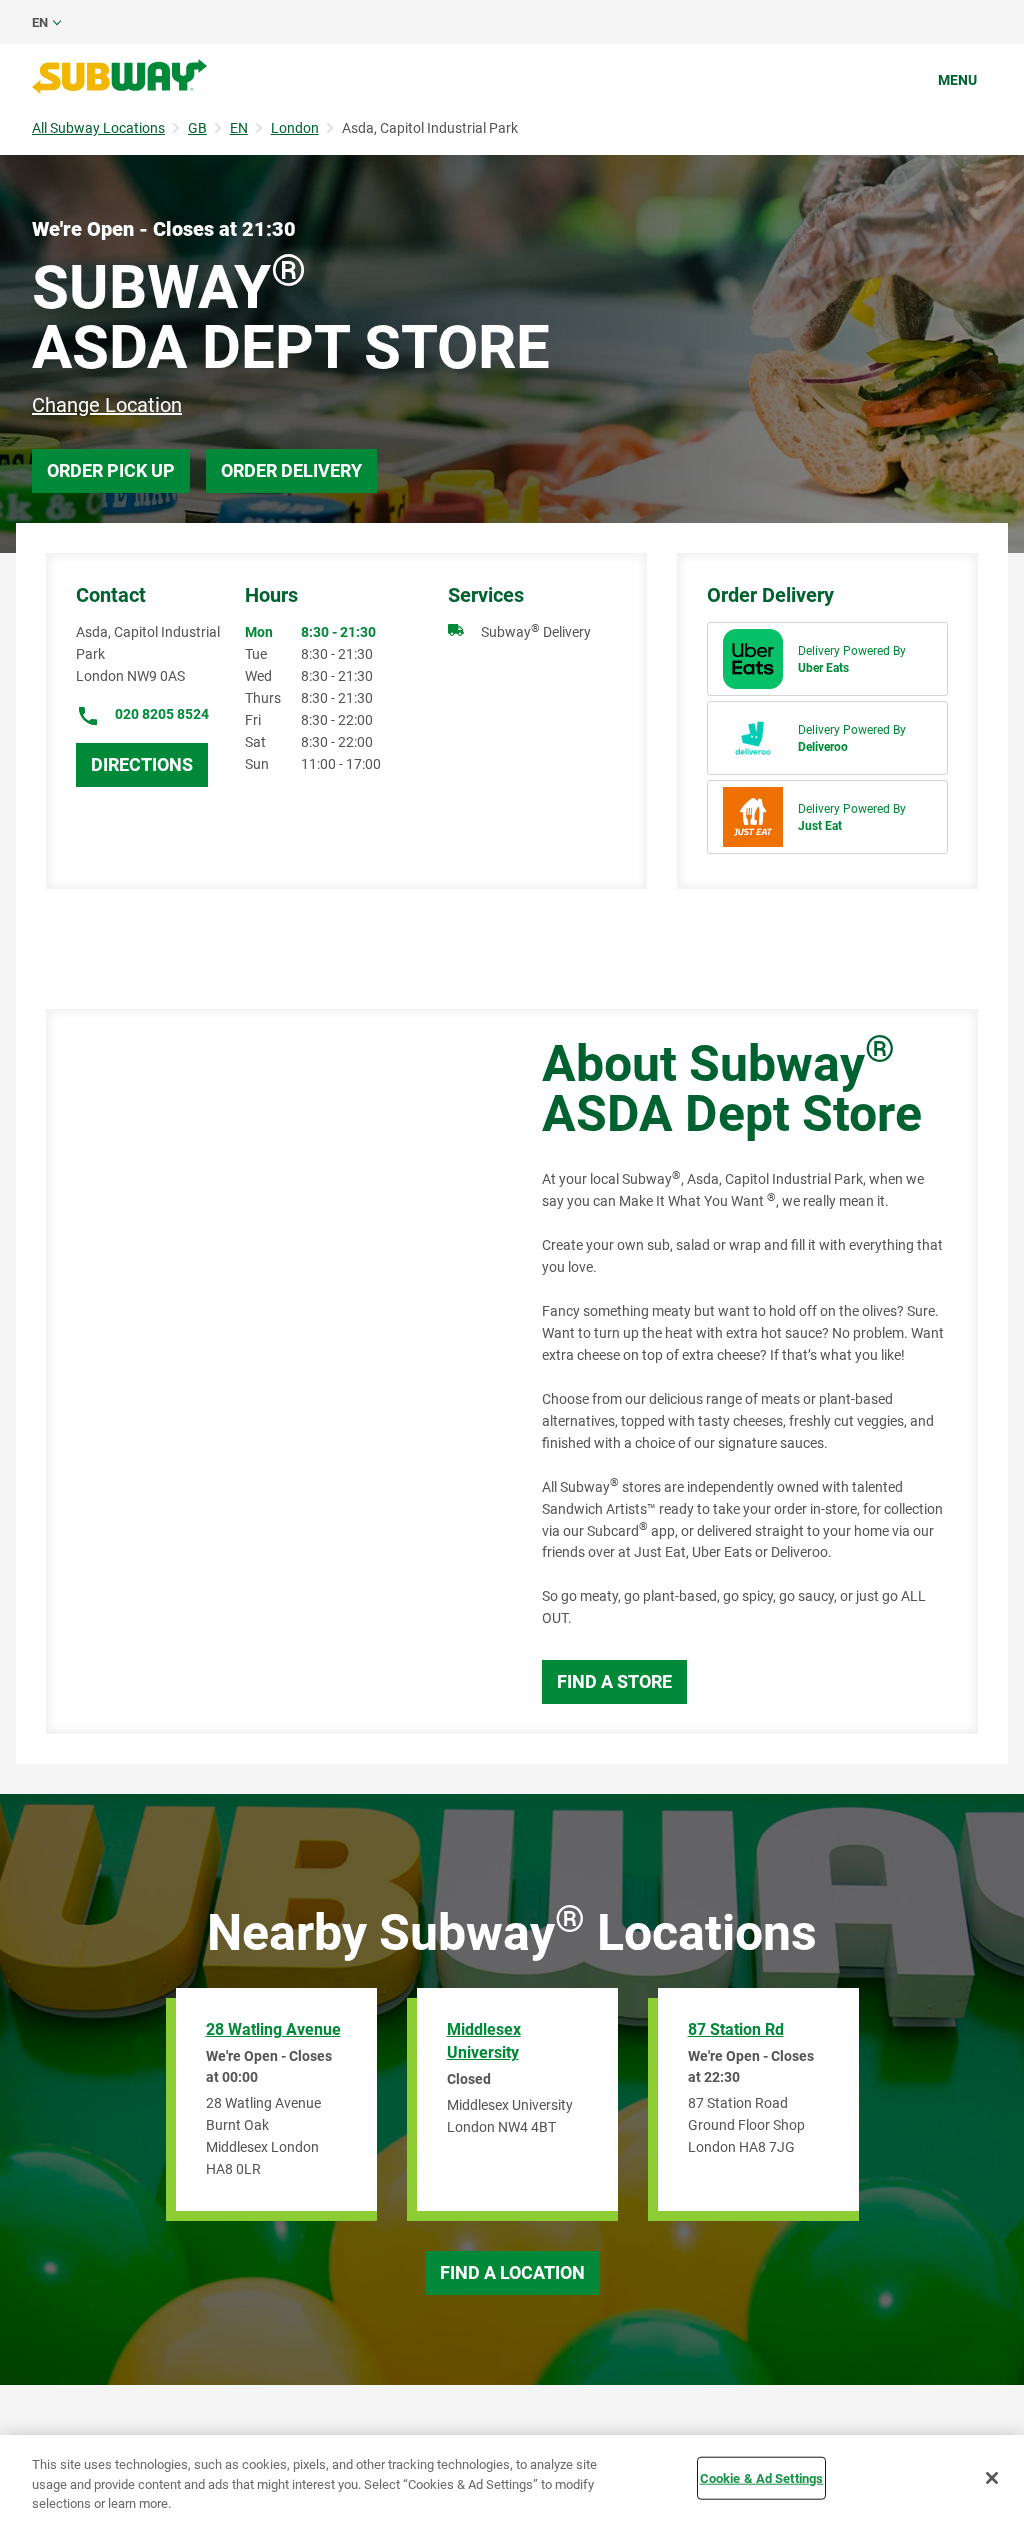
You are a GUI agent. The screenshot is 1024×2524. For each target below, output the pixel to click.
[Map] (271, 1371)
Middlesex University (484, 2041)
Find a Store (614, 1681)
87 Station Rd (736, 2029)
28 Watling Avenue (273, 2029)
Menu (957, 80)
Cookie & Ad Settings (762, 2477)
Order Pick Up (111, 470)
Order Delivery (291, 470)
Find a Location (512, 2272)
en (40, 22)
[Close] (992, 2478)
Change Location (107, 405)
